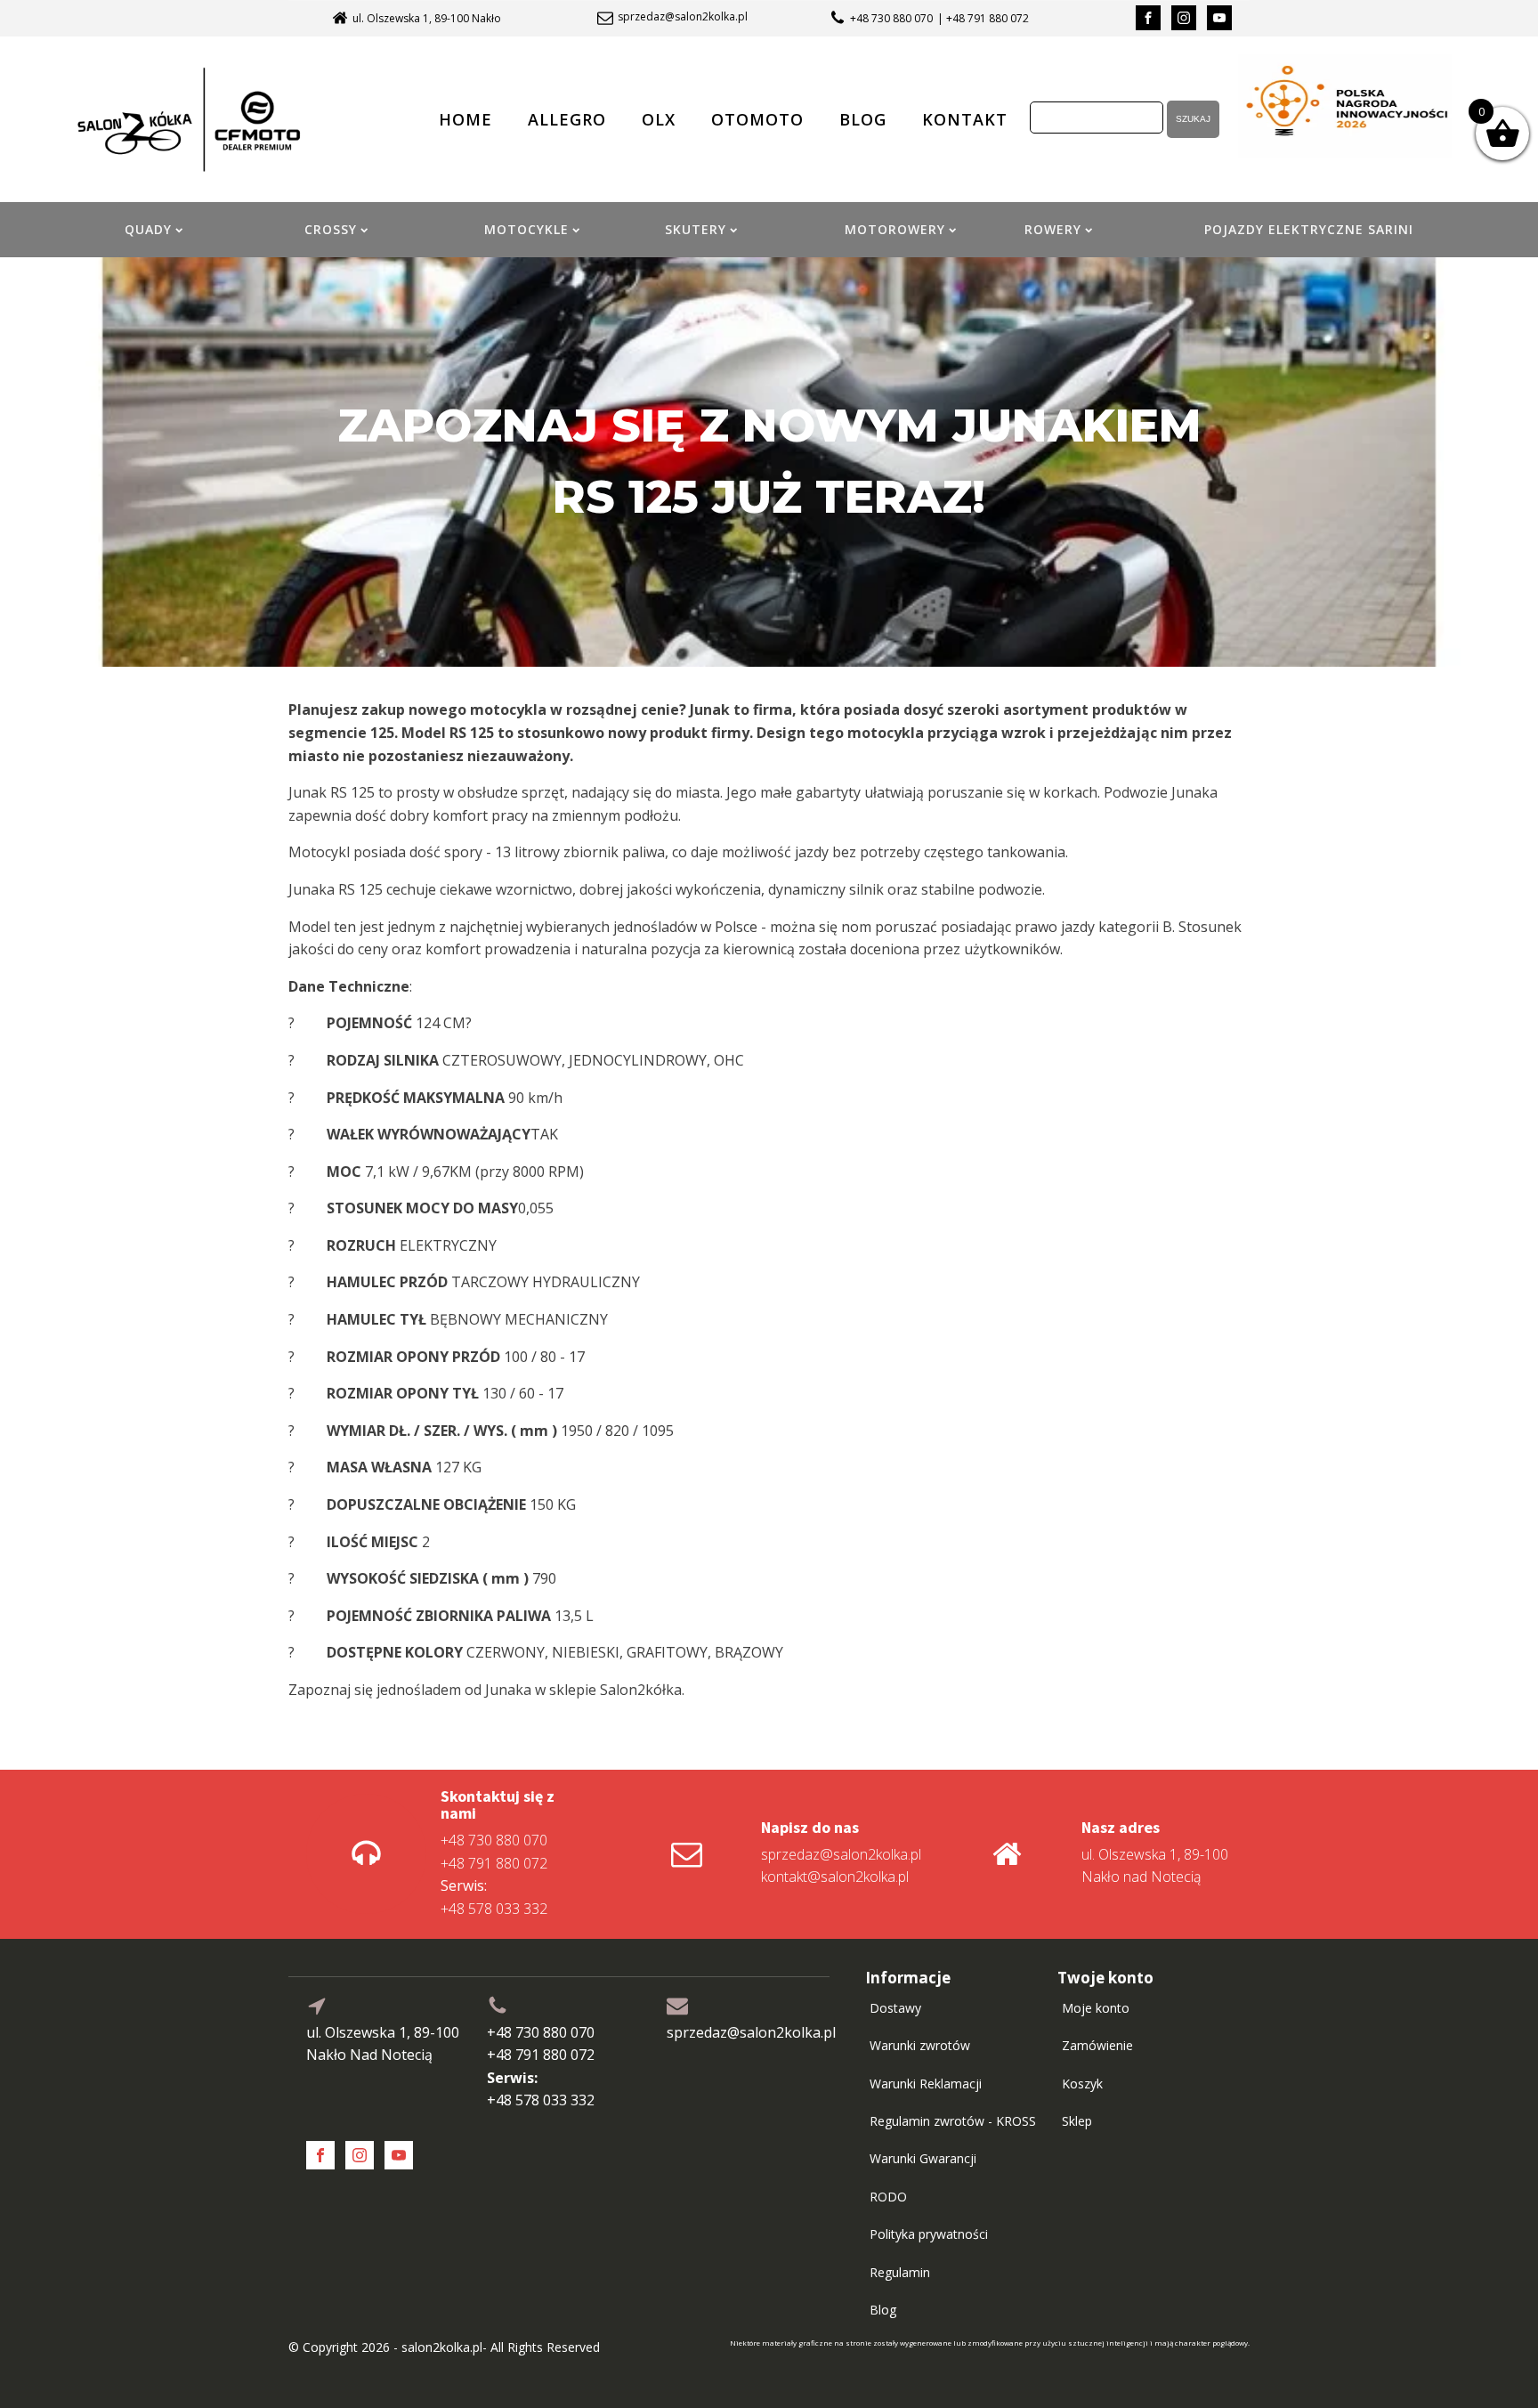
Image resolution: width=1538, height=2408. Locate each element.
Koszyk (1082, 2084)
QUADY (148, 229)
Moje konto (1096, 2008)
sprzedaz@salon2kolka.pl (683, 17)
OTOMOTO (757, 119)
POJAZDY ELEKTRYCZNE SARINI (1309, 229)
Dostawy (895, 2008)
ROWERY (1053, 229)
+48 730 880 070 (891, 18)
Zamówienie (1097, 2045)
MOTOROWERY (895, 229)
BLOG (863, 119)
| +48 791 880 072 (983, 18)
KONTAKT (965, 119)
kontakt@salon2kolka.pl (835, 1877)
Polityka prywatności (929, 2234)
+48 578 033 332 (494, 1897)
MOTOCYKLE (526, 229)
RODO (888, 2197)
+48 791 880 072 (494, 1863)
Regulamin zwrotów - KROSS (953, 2121)
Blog (883, 2310)
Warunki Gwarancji (923, 2158)
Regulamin (900, 2272)
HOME (465, 119)
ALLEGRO (567, 119)
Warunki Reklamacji (926, 2084)
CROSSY (331, 229)
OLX (659, 119)
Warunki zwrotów (920, 2045)
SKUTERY (696, 229)
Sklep (1077, 2121)
